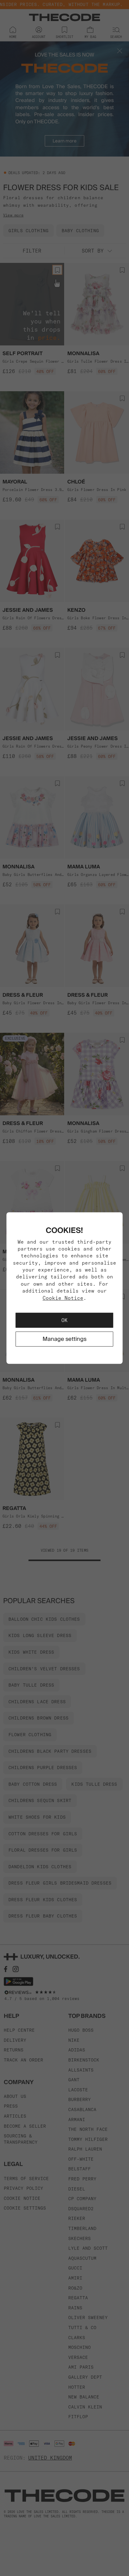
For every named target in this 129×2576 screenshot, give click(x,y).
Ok (64, 1320)
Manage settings (64, 1339)
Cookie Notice (63, 1298)
